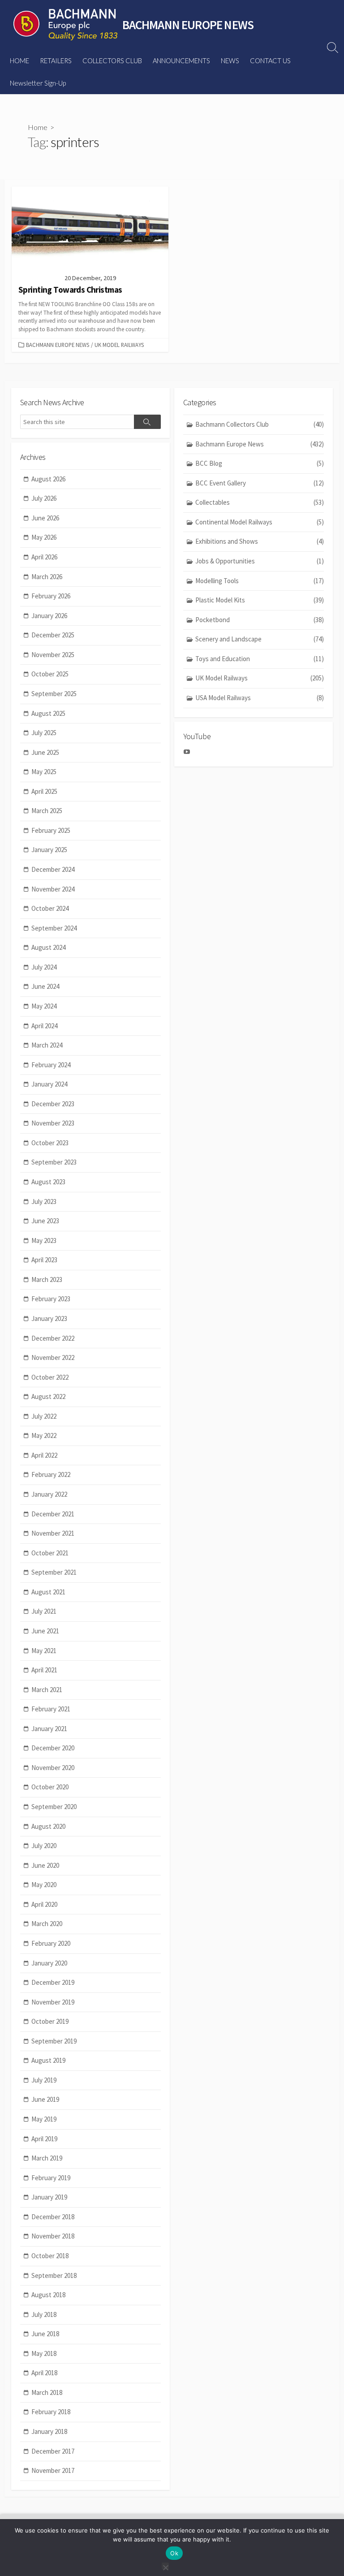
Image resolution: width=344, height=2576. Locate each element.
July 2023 (44, 1201)
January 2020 (49, 1963)
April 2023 (44, 1260)
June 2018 (45, 2334)
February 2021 (51, 1709)
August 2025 (48, 713)
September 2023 (54, 1162)
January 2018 (49, 2431)
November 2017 (53, 2470)
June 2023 (45, 1221)
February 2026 (51, 596)
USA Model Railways (260, 698)
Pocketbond (260, 620)
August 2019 (48, 2060)
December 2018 (53, 2217)
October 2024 (50, 908)
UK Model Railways (119, 345)
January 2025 (49, 850)
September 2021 (54, 1572)
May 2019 (44, 2119)
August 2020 (48, 1826)
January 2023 (49, 1318)
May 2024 (44, 1006)
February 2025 (51, 830)
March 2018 (47, 2392)
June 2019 (45, 2099)
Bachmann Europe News (58, 345)
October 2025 (50, 674)
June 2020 (45, 1865)
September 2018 (54, 2275)
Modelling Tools (260, 581)
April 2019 (44, 2139)
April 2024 (44, 1026)
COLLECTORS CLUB (112, 61)
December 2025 (53, 635)
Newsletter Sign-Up (38, 83)
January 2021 (49, 1729)
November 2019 (53, 2002)
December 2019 (53, 1982)
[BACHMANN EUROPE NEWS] (65, 25)
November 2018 (53, 2236)
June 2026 (45, 518)
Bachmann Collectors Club (260, 424)
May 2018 (44, 2353)
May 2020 (44, 1885)
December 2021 (53, 1514)
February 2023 (51, 1299)
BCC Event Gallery (260, 483)
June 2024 (45, 986)
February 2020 (51, 1943)
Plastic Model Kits (260, 600)
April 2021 (44, 1670)
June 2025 (45, 752)
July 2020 (44, 1846)
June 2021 (45, 1631)
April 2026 (44, 557)
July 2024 (44, 967)
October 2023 (50, 1143)
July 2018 (44, 2314)
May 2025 (44, 772)
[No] (165, 2566)
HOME (19, 61)
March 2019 (47, 2158)
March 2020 (47, 1924)
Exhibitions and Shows (260, 541)
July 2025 (44, 733)
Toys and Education (260, 659)
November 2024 (53, 889)
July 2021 (44, 1611)
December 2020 (53, 1748)
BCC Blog (260, 463)
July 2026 (44, 498)
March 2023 (47, 1279)
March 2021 (47, 1690)
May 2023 (44, 1240)
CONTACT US (270, 61)
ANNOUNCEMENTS (181, 61)
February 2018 (51, 2412)
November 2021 (53, 1533)
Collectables (260, 502)
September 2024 (54, 928)
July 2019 (44, 2080)
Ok (174, 2553)
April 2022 (44, 1455)
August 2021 (48, 1592)
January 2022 (49, 1494)
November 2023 (53, 1123)
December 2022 (53, 1338)
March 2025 (47, 811)
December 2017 (53, 2451)
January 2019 (49, 2197)
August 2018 (48, 2295)
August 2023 (48, 1182)
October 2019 (50, 2021)
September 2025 (54, 694)
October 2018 (50, 2256)
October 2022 (50, 1377)
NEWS (230, 61)
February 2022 (51, 1474)
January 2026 (49, 616)
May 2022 (44, 1435)
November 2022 (53, 1357)
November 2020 (53, 1768)
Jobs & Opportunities (260, 561)
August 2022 (48, 1396)
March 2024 (47, 1045)
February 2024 (51, 1065)
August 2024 (48, 947)
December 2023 (53, 1104)
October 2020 (50, 1787)
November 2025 (53, 655)
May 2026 (44, 537)
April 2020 (44, 1904)
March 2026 (47, 577)
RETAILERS (56, 61)
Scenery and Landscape (260, 639)
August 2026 (48, 479)
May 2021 (44, 1651)
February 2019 (51, 2178)
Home (38, 127)
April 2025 (44, 791)
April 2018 (44, 2373)
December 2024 (53, 869)
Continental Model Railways (260, 522)
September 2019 (54, 2041)
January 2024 (49, 1084)
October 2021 (50, 1553)
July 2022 (44, 1416)
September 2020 (54, 1807)
